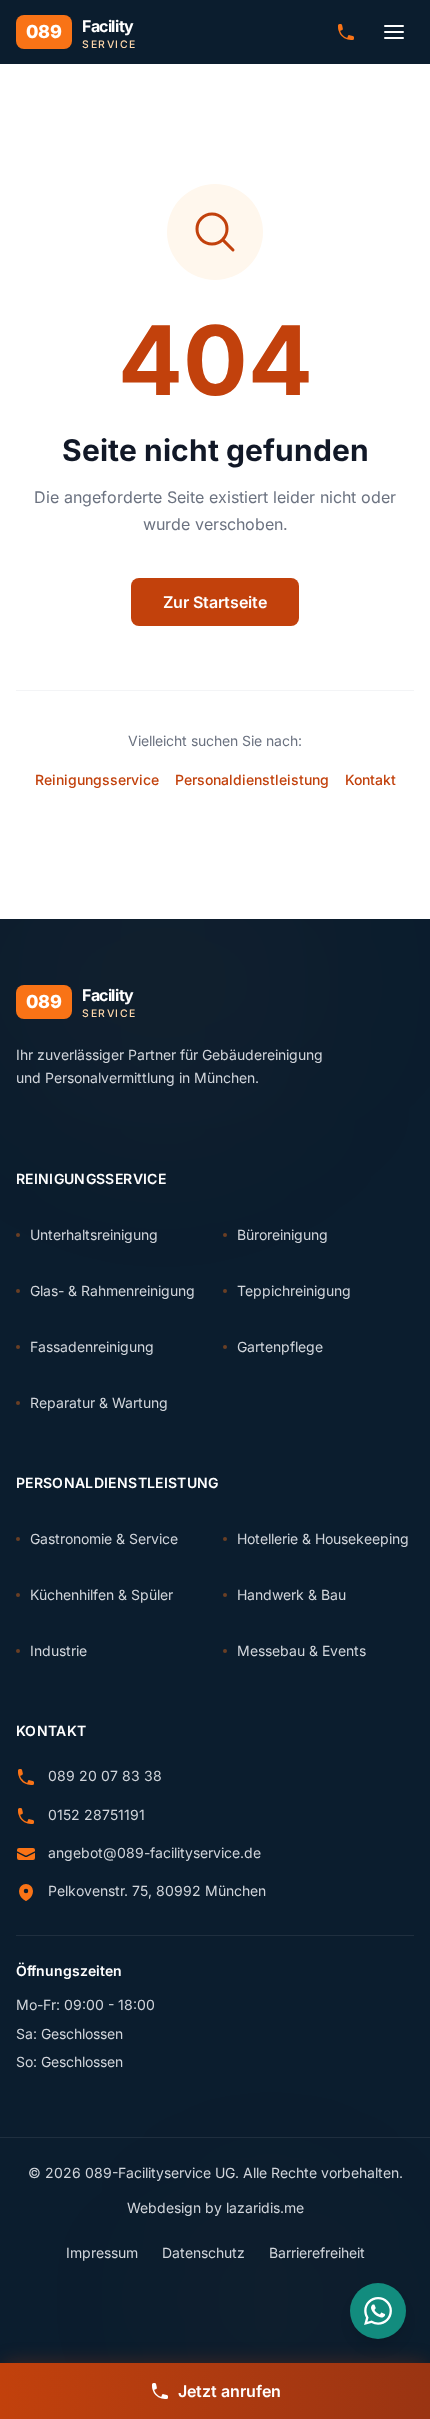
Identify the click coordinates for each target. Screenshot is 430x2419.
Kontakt (370, 779)
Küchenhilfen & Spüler (101, 1594)
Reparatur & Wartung (99, 1402)
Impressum (102, 2252)
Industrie (58, 1650)
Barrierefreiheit (317, 2252)
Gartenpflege (280, 1346)
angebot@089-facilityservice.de (154, 1852)
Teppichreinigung (294, 1290)
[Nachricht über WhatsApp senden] (378, 2311)
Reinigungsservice (97, 779)
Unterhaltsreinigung (94, 1234)
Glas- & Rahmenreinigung (112, 1290)
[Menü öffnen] (394, 32)
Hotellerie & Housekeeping (323, 1538)
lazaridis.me (265, 2207)
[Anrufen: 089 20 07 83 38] (346, 32)
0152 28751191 (96, 1814)
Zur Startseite (215, 602)
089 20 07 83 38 (105, 1775)
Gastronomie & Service (104, 1538)
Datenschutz (203, 2252)
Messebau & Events (301, 1650)
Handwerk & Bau (291, 1594)
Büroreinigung (282, 1234)
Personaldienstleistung (252, 779)
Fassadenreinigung (92, 1346)
